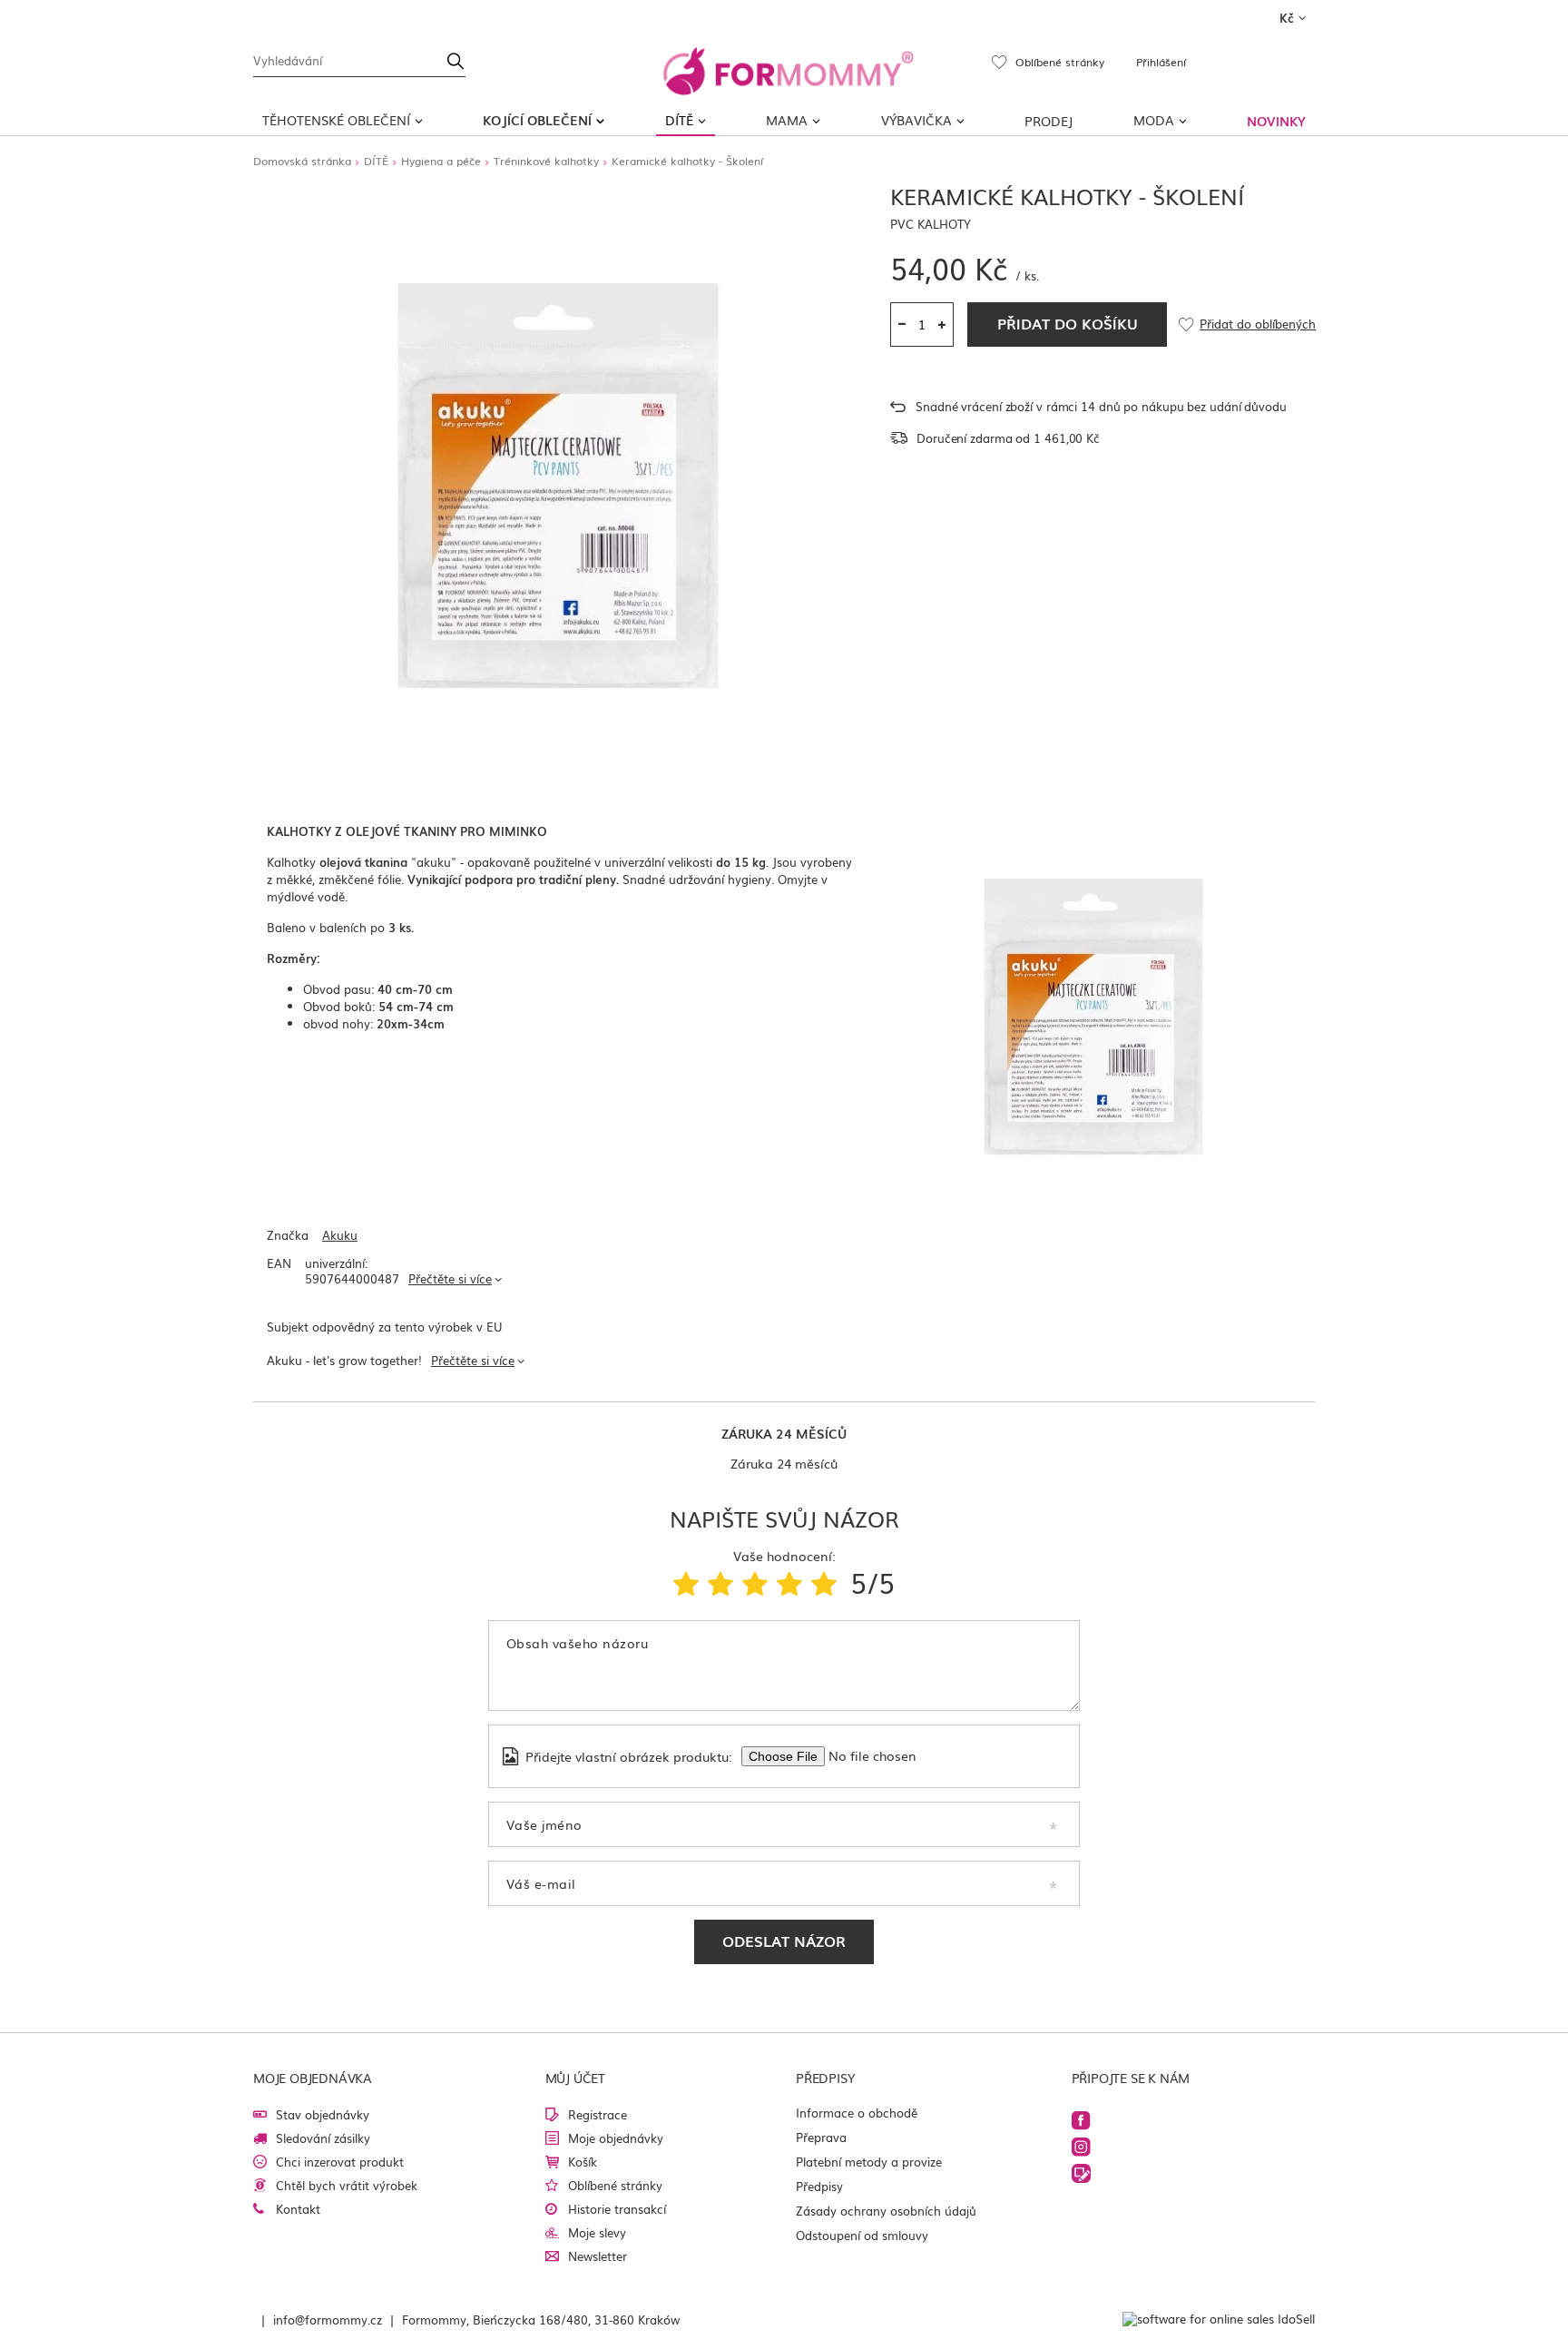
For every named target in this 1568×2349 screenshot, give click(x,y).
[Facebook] (1081, 2121)
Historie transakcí (617, 2209)
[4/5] (789, 1582)
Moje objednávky (616, 2138)
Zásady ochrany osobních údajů (886, 2211)
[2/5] (720, 1582)
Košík (583, 2162)
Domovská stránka (302, 161)
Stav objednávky (323, 2114)
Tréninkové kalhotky (546, 161)
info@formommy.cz (328, 2320)
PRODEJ (1049, 121)
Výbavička (916, 120)
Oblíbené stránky (615, 2185)
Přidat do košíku (1068, 323)
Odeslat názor (784, 1941)
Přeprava (821, 2137)
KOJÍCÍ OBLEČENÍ (537, 120)
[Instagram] (1081, 2147)
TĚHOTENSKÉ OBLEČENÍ (336, 120)
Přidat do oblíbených (1257, 324)
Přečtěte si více (450, 1278)
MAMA (787, 120)
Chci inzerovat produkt (340, 2162)
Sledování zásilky (323, 2138)
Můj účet (575, 2078)
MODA (1154, 120)
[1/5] (686, 1582)
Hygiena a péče (441, 161)
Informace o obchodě (857, 2113)
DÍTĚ (679, 120)
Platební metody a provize (869, 2162)
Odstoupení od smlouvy (862, 2235)
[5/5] (824, 1582)
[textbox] (359, 59)
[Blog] (1081, 2173)
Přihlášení (1161, 62)
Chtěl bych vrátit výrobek (347, 2185)
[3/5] (755, 1582)
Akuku (340, 1236)
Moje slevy (597, 2232)
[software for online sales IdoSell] (1219, 2320)
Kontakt (298, 2209)
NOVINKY (1276, 121)
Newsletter (598, 2256)
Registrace (598, 2114)
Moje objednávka (313, 2078)
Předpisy (819, 2186)
